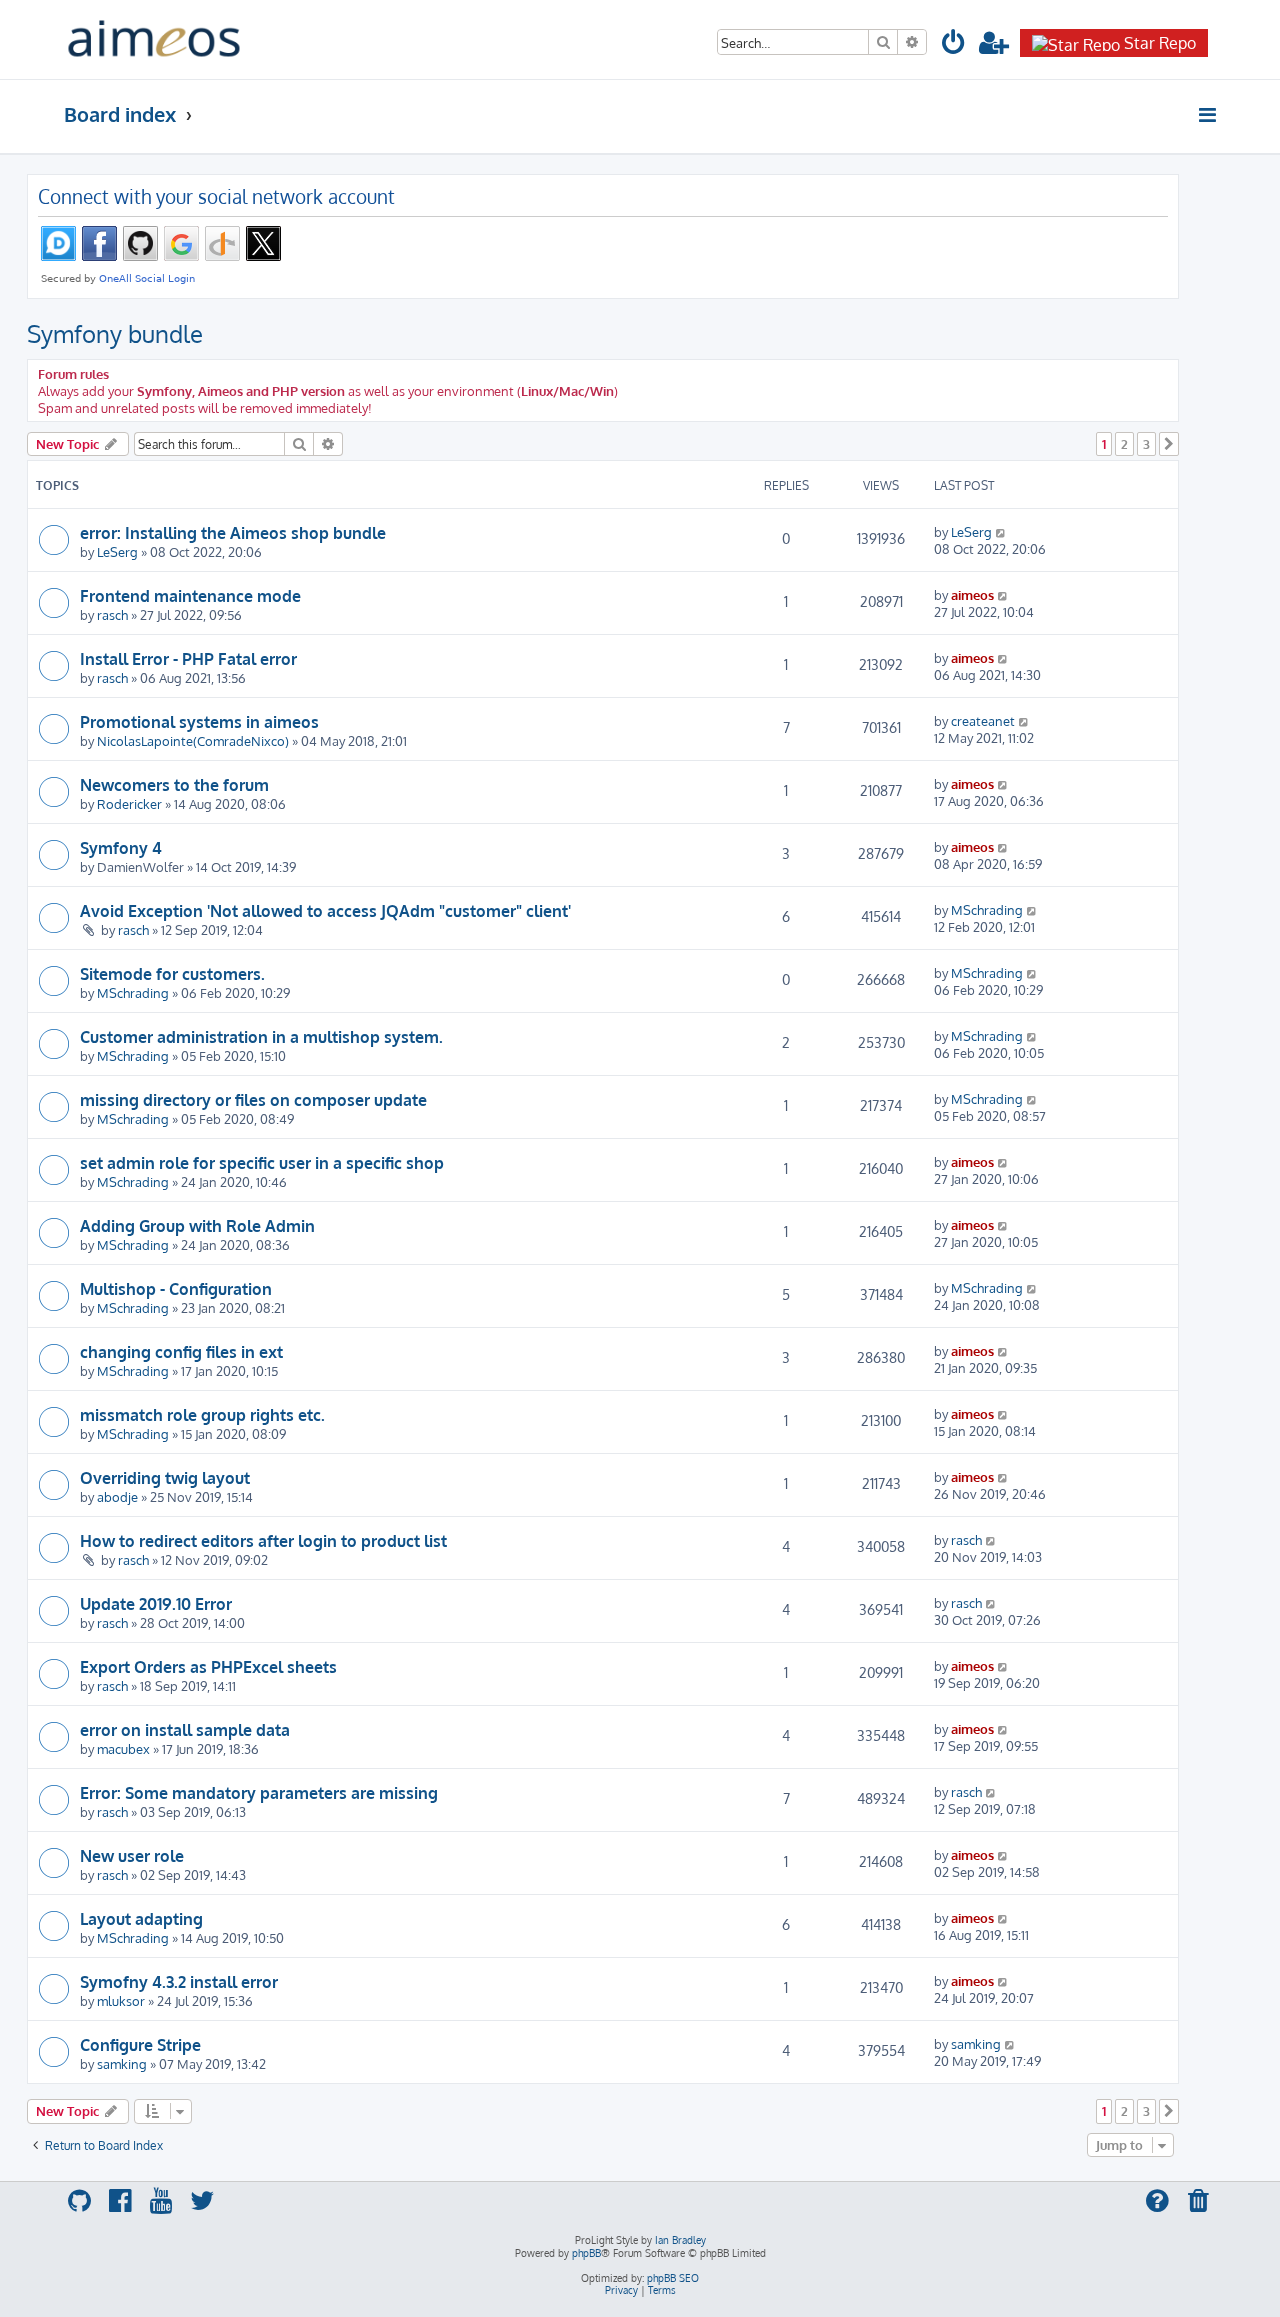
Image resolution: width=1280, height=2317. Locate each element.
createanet (983, 720)
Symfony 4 (121, 848)
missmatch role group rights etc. (202, 1415)
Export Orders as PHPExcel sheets (208, 1667)
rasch (112, 614)
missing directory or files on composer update (253, 1100)
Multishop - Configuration (176, 1289)
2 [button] (1124, 444)
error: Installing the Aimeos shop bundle (233, 533)
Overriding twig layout (165, 1478)
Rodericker (129, 803)
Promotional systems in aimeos (199, 722)
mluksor (121, 2000)
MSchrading (987, 909)
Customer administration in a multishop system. (261, 1037)
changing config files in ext (181, 1352)
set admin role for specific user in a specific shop (262, 1163)
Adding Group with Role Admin (197, 1226)
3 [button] (1146, 444)
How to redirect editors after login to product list (263, 1541)
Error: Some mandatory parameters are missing (259, 1793)
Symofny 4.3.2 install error (179, 1982)
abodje (117, 1496)
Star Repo (1160, 43)
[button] (1169, 444)
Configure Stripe (140, 2045)
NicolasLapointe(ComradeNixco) (193, 740)
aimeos (972, 594)
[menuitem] (954, 45)
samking (122, 2063)
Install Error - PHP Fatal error (188, 659)
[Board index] (154, 39)
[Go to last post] (1001, 531)
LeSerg (117, 551)
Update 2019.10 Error (156, 1604)
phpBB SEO (673, 2278)
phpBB (586, 2253)
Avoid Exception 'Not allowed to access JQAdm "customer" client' (325, 911)
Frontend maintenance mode (190, 596)
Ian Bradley (680, 2240)
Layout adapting (141, 1919)
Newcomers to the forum (174, 785)
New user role (132, 1856)
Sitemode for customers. (172, 974)
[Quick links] (1208, 115)
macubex (123, 1748)
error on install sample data (185, 1730)
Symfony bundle (115, 333)
